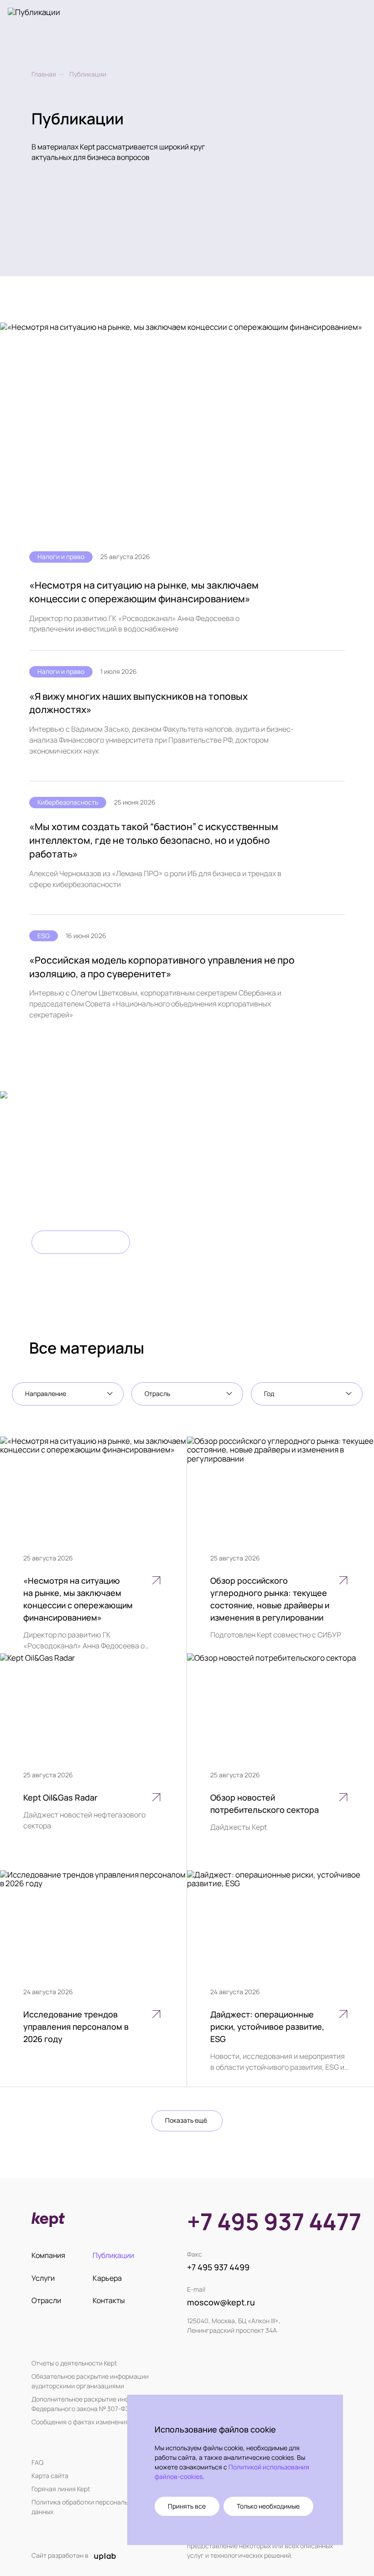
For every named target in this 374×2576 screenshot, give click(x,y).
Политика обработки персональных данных (85, 2507)
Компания (48, 2255)
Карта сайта (50, 2476)
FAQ (37, 2462)
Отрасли (46, 2300)
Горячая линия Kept (61, 2489)
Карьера (107, 2278)
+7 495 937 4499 (218, 2267)
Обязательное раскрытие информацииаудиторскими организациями (90, 2381)
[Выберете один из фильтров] (68, 1394)
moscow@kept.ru (221, 2302)
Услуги (43, 2278)
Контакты (109, 2300)
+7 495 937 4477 (274, 2222)
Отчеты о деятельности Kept (74, 2363)
